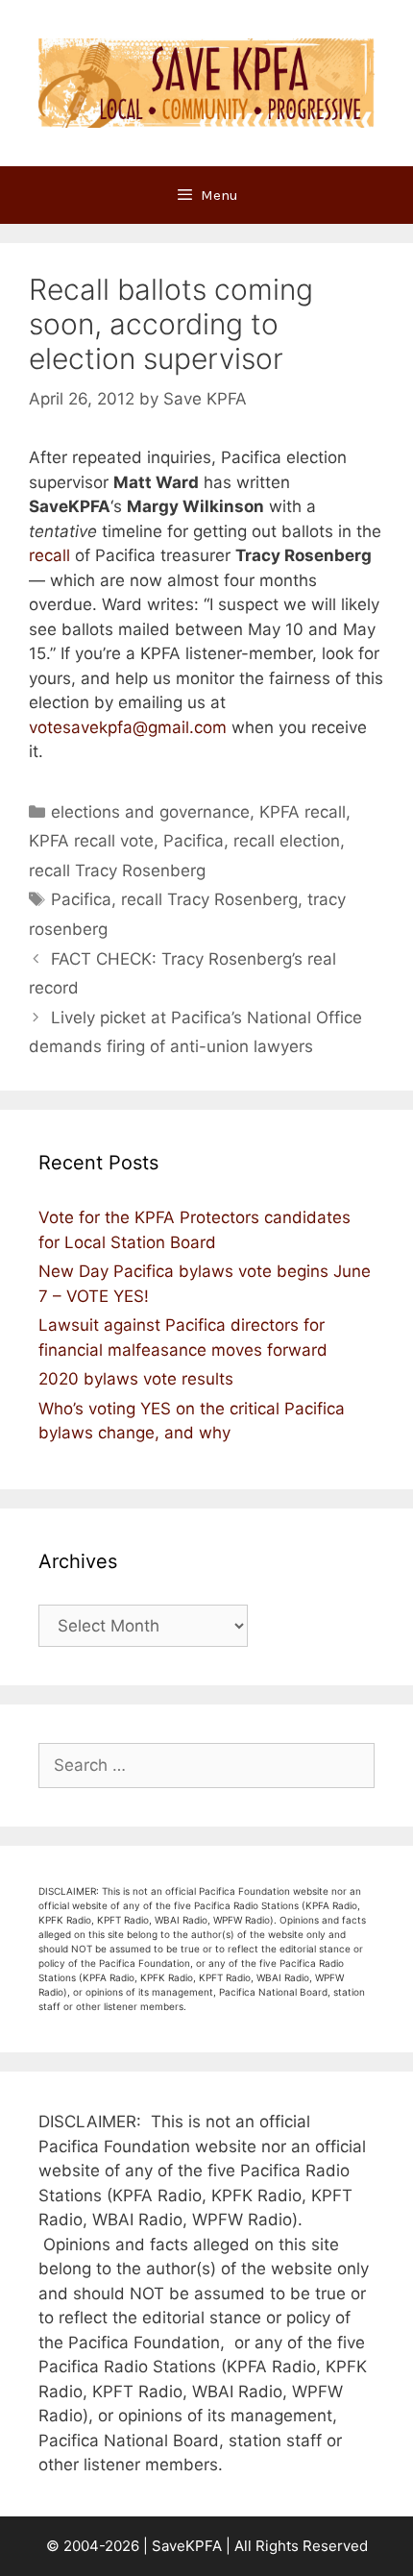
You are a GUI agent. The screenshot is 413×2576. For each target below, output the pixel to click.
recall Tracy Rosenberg (117, 871)
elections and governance (150, 812)
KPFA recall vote (91, 841)
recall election (287, 841)
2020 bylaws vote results (136, 1379)
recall (49, 555)
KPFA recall (303, 812)
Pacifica (194, 841)
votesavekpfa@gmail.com (128, 727)
